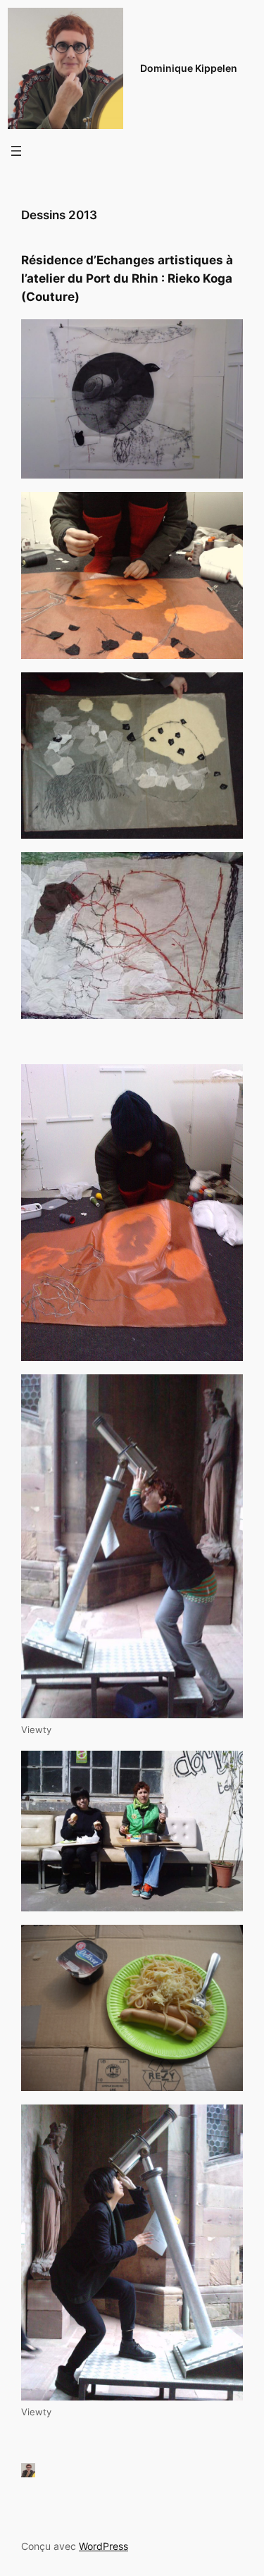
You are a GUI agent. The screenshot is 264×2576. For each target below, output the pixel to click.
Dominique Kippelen (189, 68)
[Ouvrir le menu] (16, 151)
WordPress (103, 2546)
